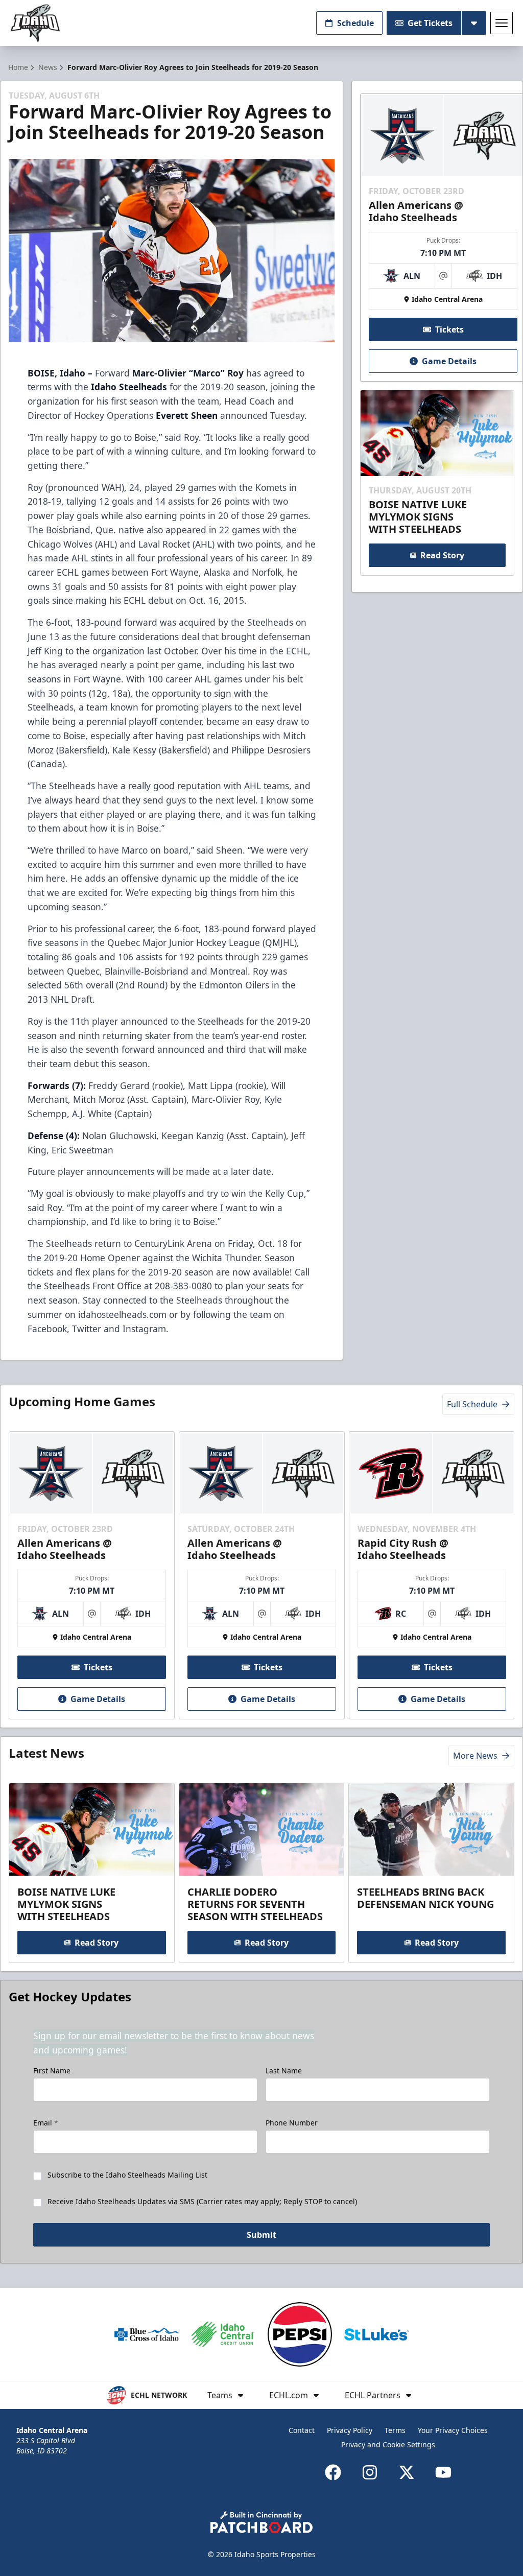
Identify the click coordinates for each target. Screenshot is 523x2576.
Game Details (449, 361)
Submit (261, 2235)
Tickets (449, 329)
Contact (302, 2430)
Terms (395, 2430)
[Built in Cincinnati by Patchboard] (261, 2522)
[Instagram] (370, 2472)
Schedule (355, 23)
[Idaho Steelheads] (35, 23)
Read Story (442, 555)
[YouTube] (443, 2472)
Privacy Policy (350, 2430)
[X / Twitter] (407, 2472)
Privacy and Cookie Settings (388, 2444)
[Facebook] (333, 2472)
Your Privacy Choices (453, 2430)
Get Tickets (430, 23)
